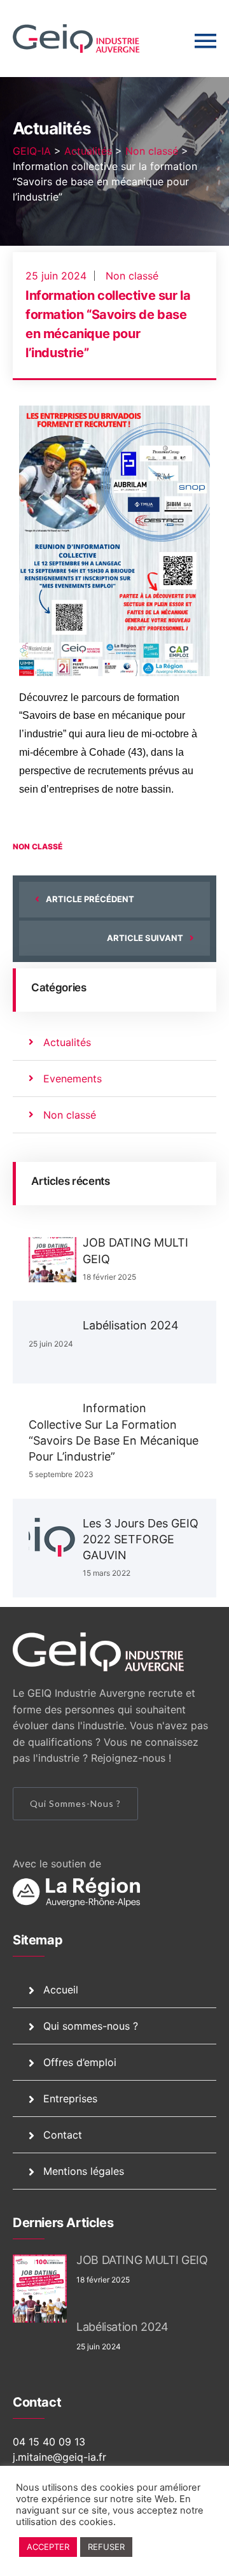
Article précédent (90, 899)
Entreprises (70, 2098)
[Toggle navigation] (205, 41)
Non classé (132, 276)
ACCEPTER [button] (48, 2547)
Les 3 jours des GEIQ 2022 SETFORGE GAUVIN (141, 1539)
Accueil (61, 1990)
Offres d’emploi (80, 2062)
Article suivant (145, 938)
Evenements (73, 1079)
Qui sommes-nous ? (75, 1803)
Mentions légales (84, 2171)
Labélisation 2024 (131, 1325)
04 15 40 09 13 (49, 2442)
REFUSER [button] (106, 2547)
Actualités (67, 1042)
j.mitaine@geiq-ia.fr (59, 2457)
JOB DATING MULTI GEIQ (142, 2260)
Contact (63, 2135)
